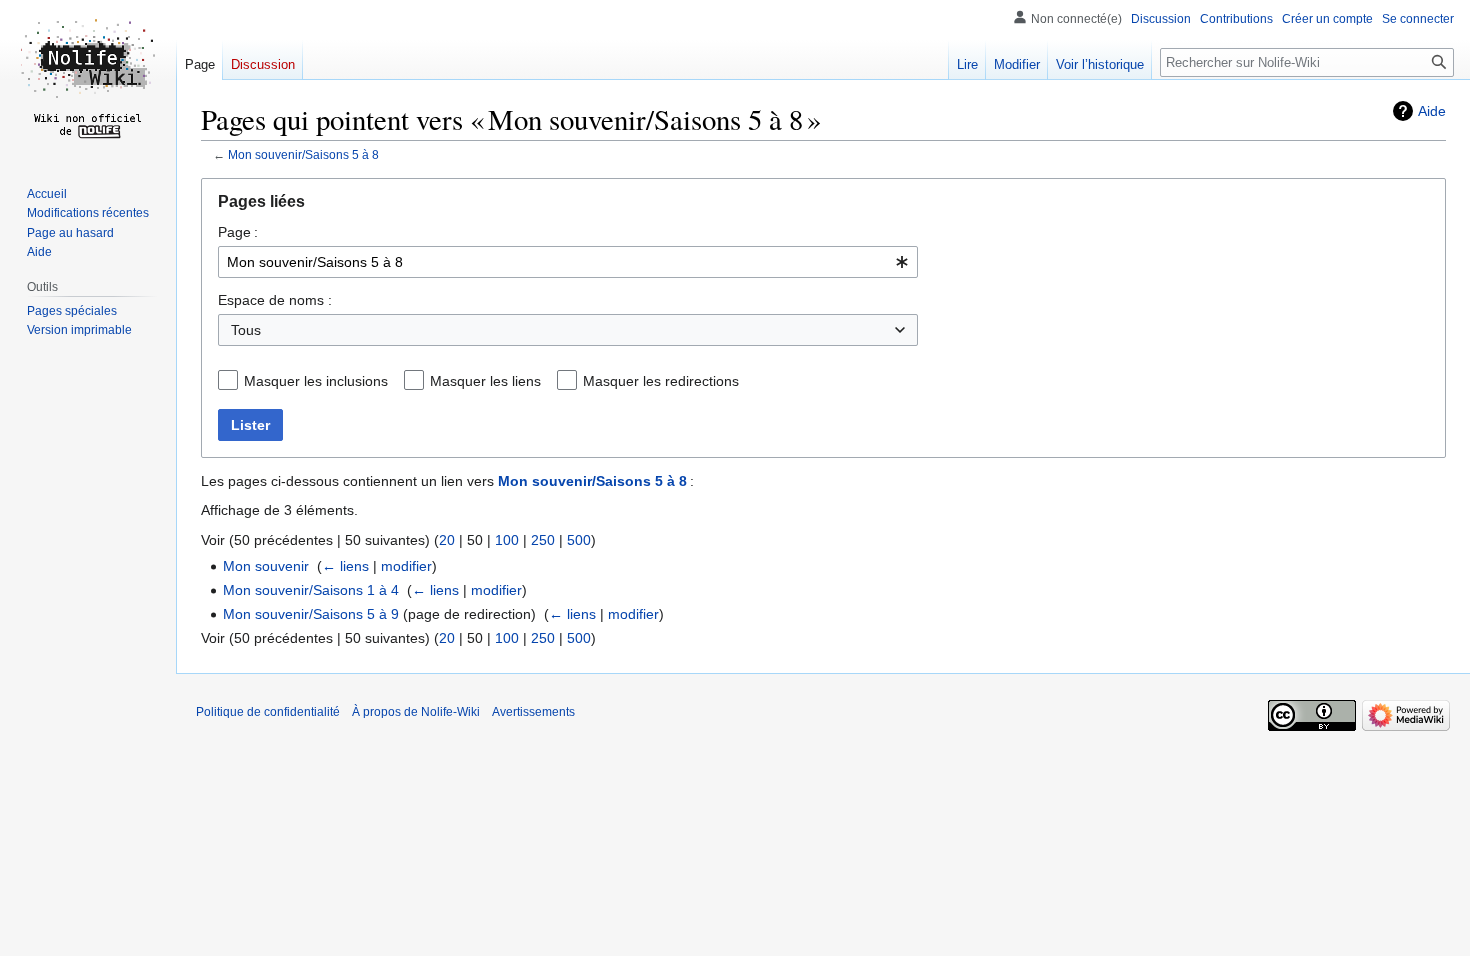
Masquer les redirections (661, 381)
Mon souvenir (266, 566)
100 (507, 540)
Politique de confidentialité (268, 712)
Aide (1432, 111)
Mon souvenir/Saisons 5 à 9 (311, 614)
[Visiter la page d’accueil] (88, 80)
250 (543, 540)
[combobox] (568, 262)
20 (447, 540)
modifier (406, 566)
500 (579, 540)
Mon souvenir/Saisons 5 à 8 (303, 154)
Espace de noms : (275, 300)
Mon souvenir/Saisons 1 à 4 (311, 590)
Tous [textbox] (246, 330)
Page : (238, 232)
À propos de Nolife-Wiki (416, 712)
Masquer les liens (485, 381)
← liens (345, 566)
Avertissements (533, 712)
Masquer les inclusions (316, 381)
